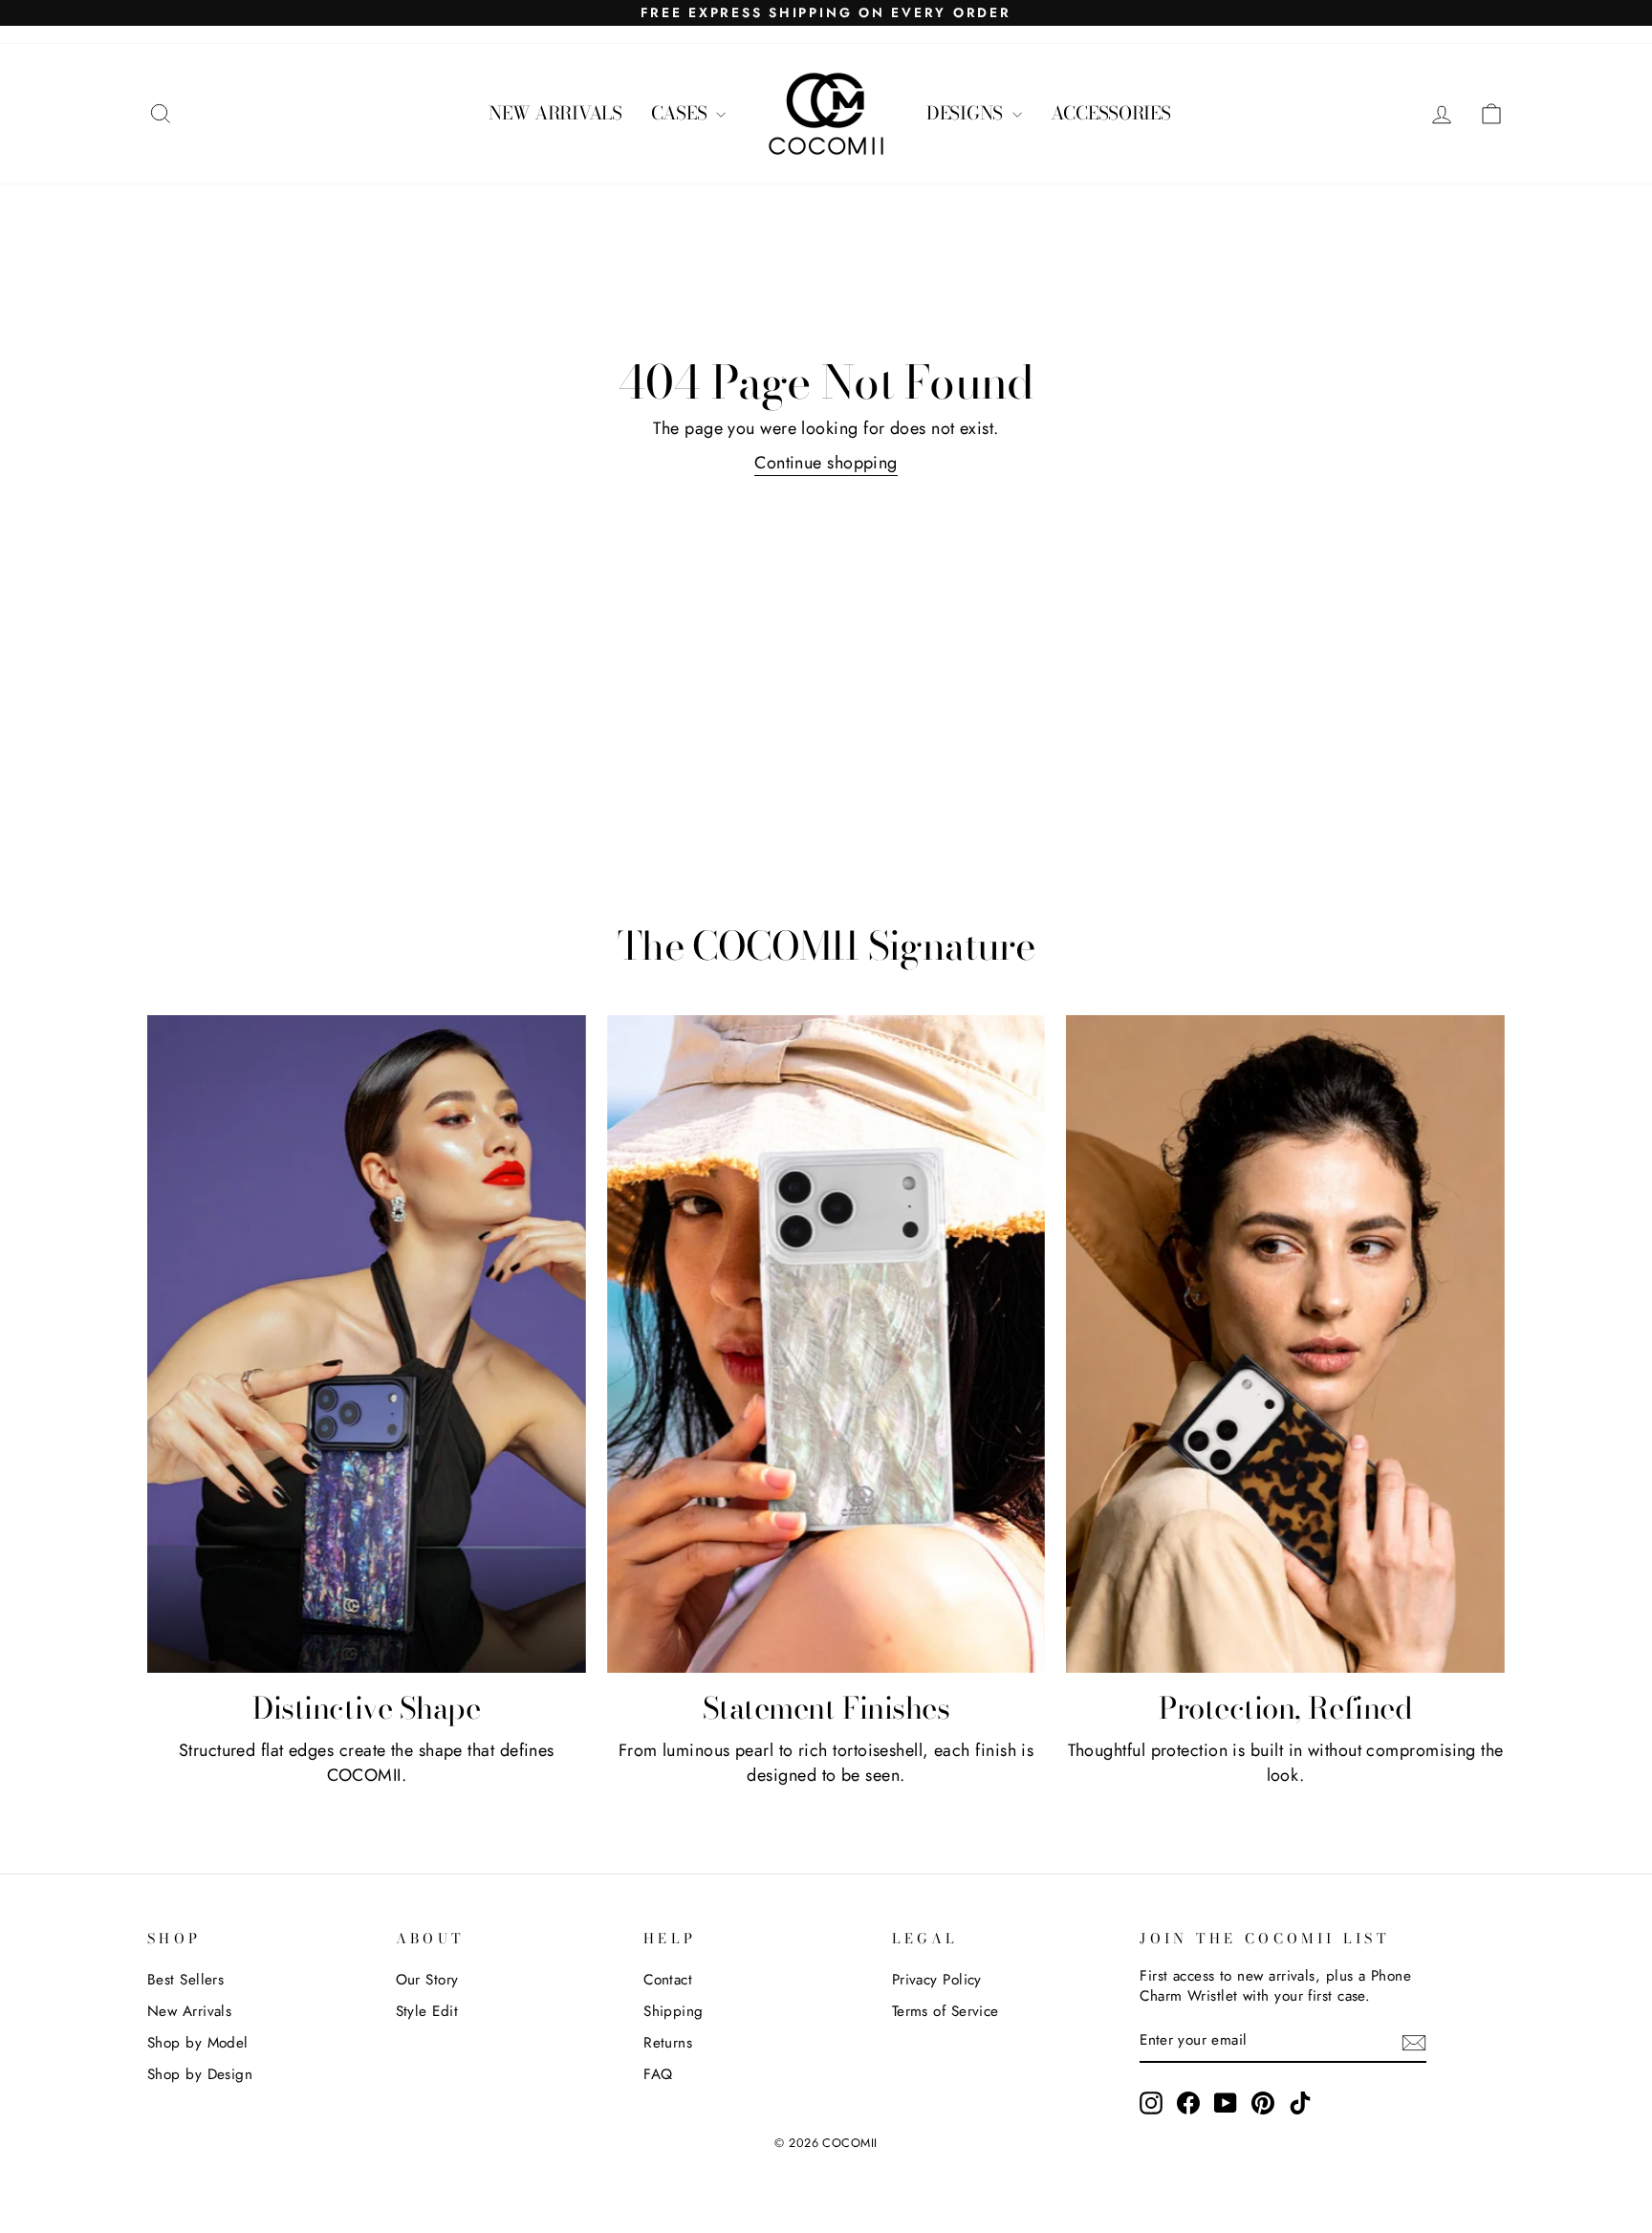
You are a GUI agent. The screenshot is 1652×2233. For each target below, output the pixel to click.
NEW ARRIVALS (555, 113)
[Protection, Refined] (1285, 1344)
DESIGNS (967, 113)
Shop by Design (200, 2074)
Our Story (427, 1980)
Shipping (674, 2011)
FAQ (658, 2074)
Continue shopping (826, 463)
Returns (668, 2043)
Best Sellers (185, 1980)
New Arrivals (189, 2011)
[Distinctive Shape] (367, 1344)
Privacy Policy (937, 1980)
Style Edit (427, 2011)
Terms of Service (946, 2011)
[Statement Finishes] (826, 1344)
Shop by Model (198, 2043)
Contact (668, 1980)
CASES (681, 113)
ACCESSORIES (1111, 113)
